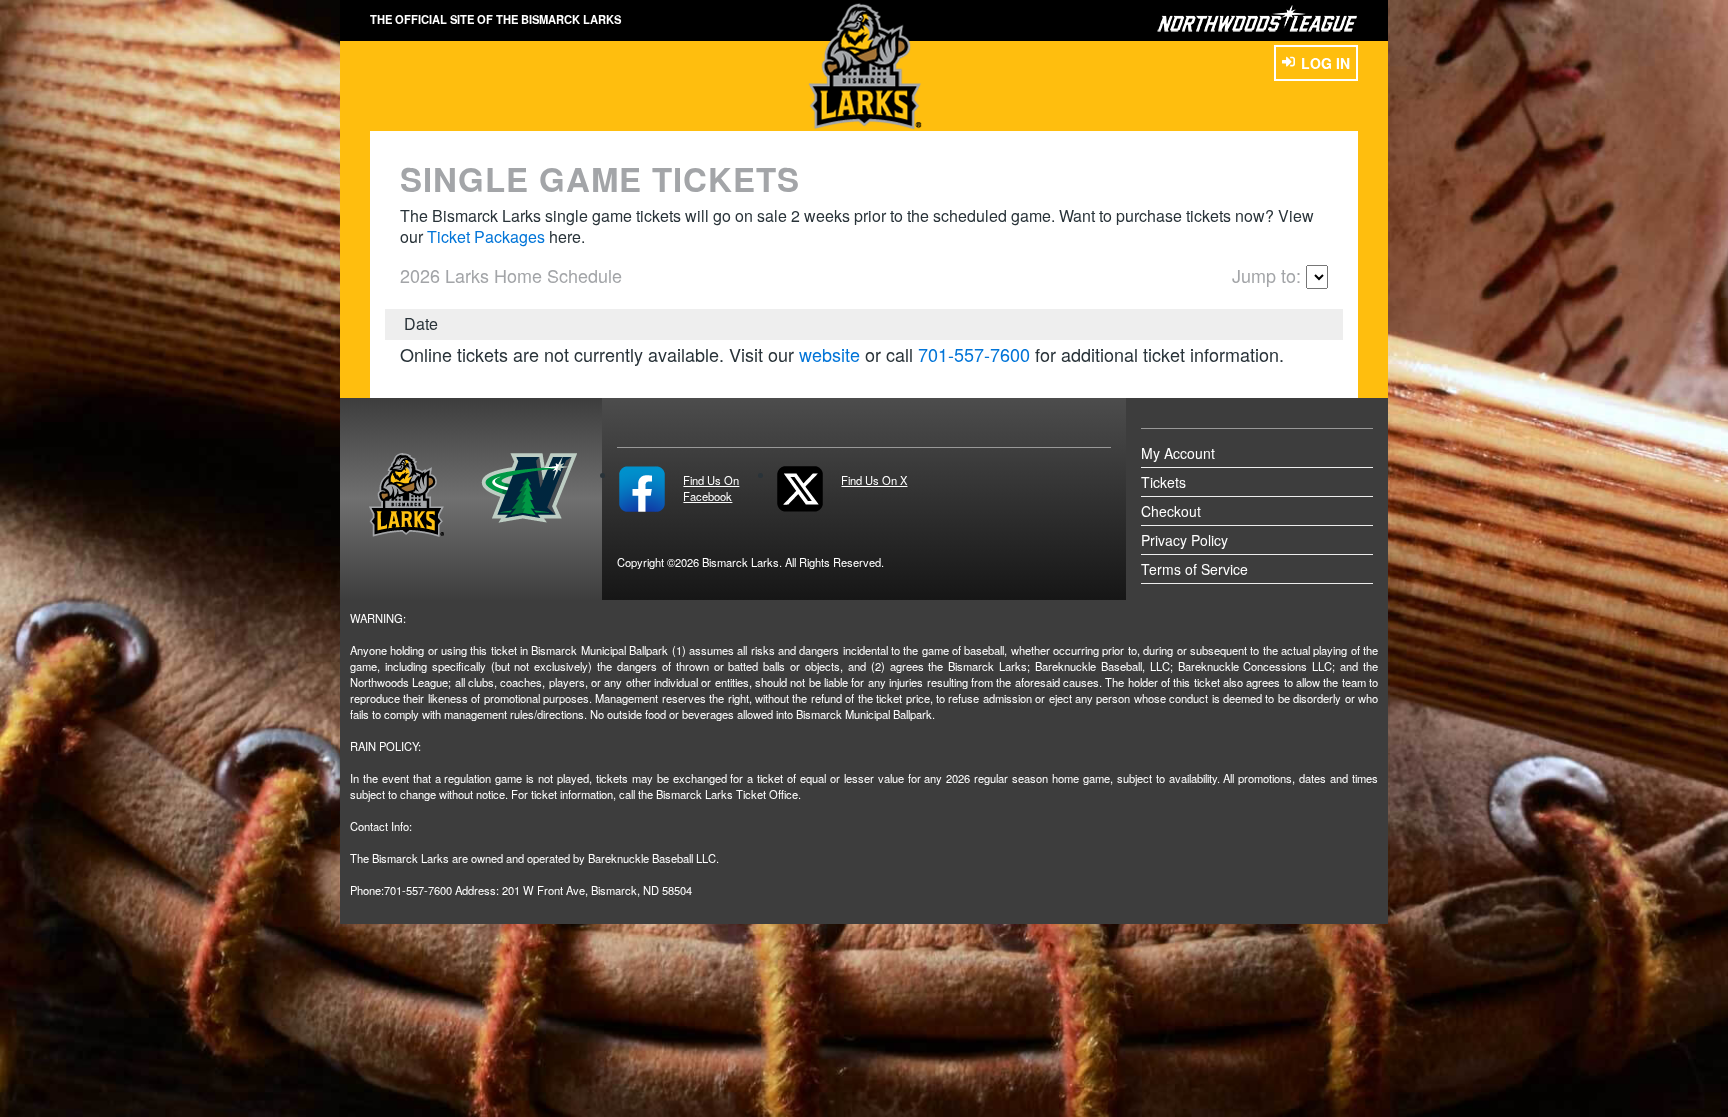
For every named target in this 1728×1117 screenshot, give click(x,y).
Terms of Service (1194, 569)
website (829, 354)
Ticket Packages (486, 236)
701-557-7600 (974, 354)
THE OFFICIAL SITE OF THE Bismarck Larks (495, 19)
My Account (1178, 453)
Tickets (1163, 482)
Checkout (1171, 511)
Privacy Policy (1184, 540)
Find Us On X (874, 480)
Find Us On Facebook (711, 488)
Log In (1325, 63)
